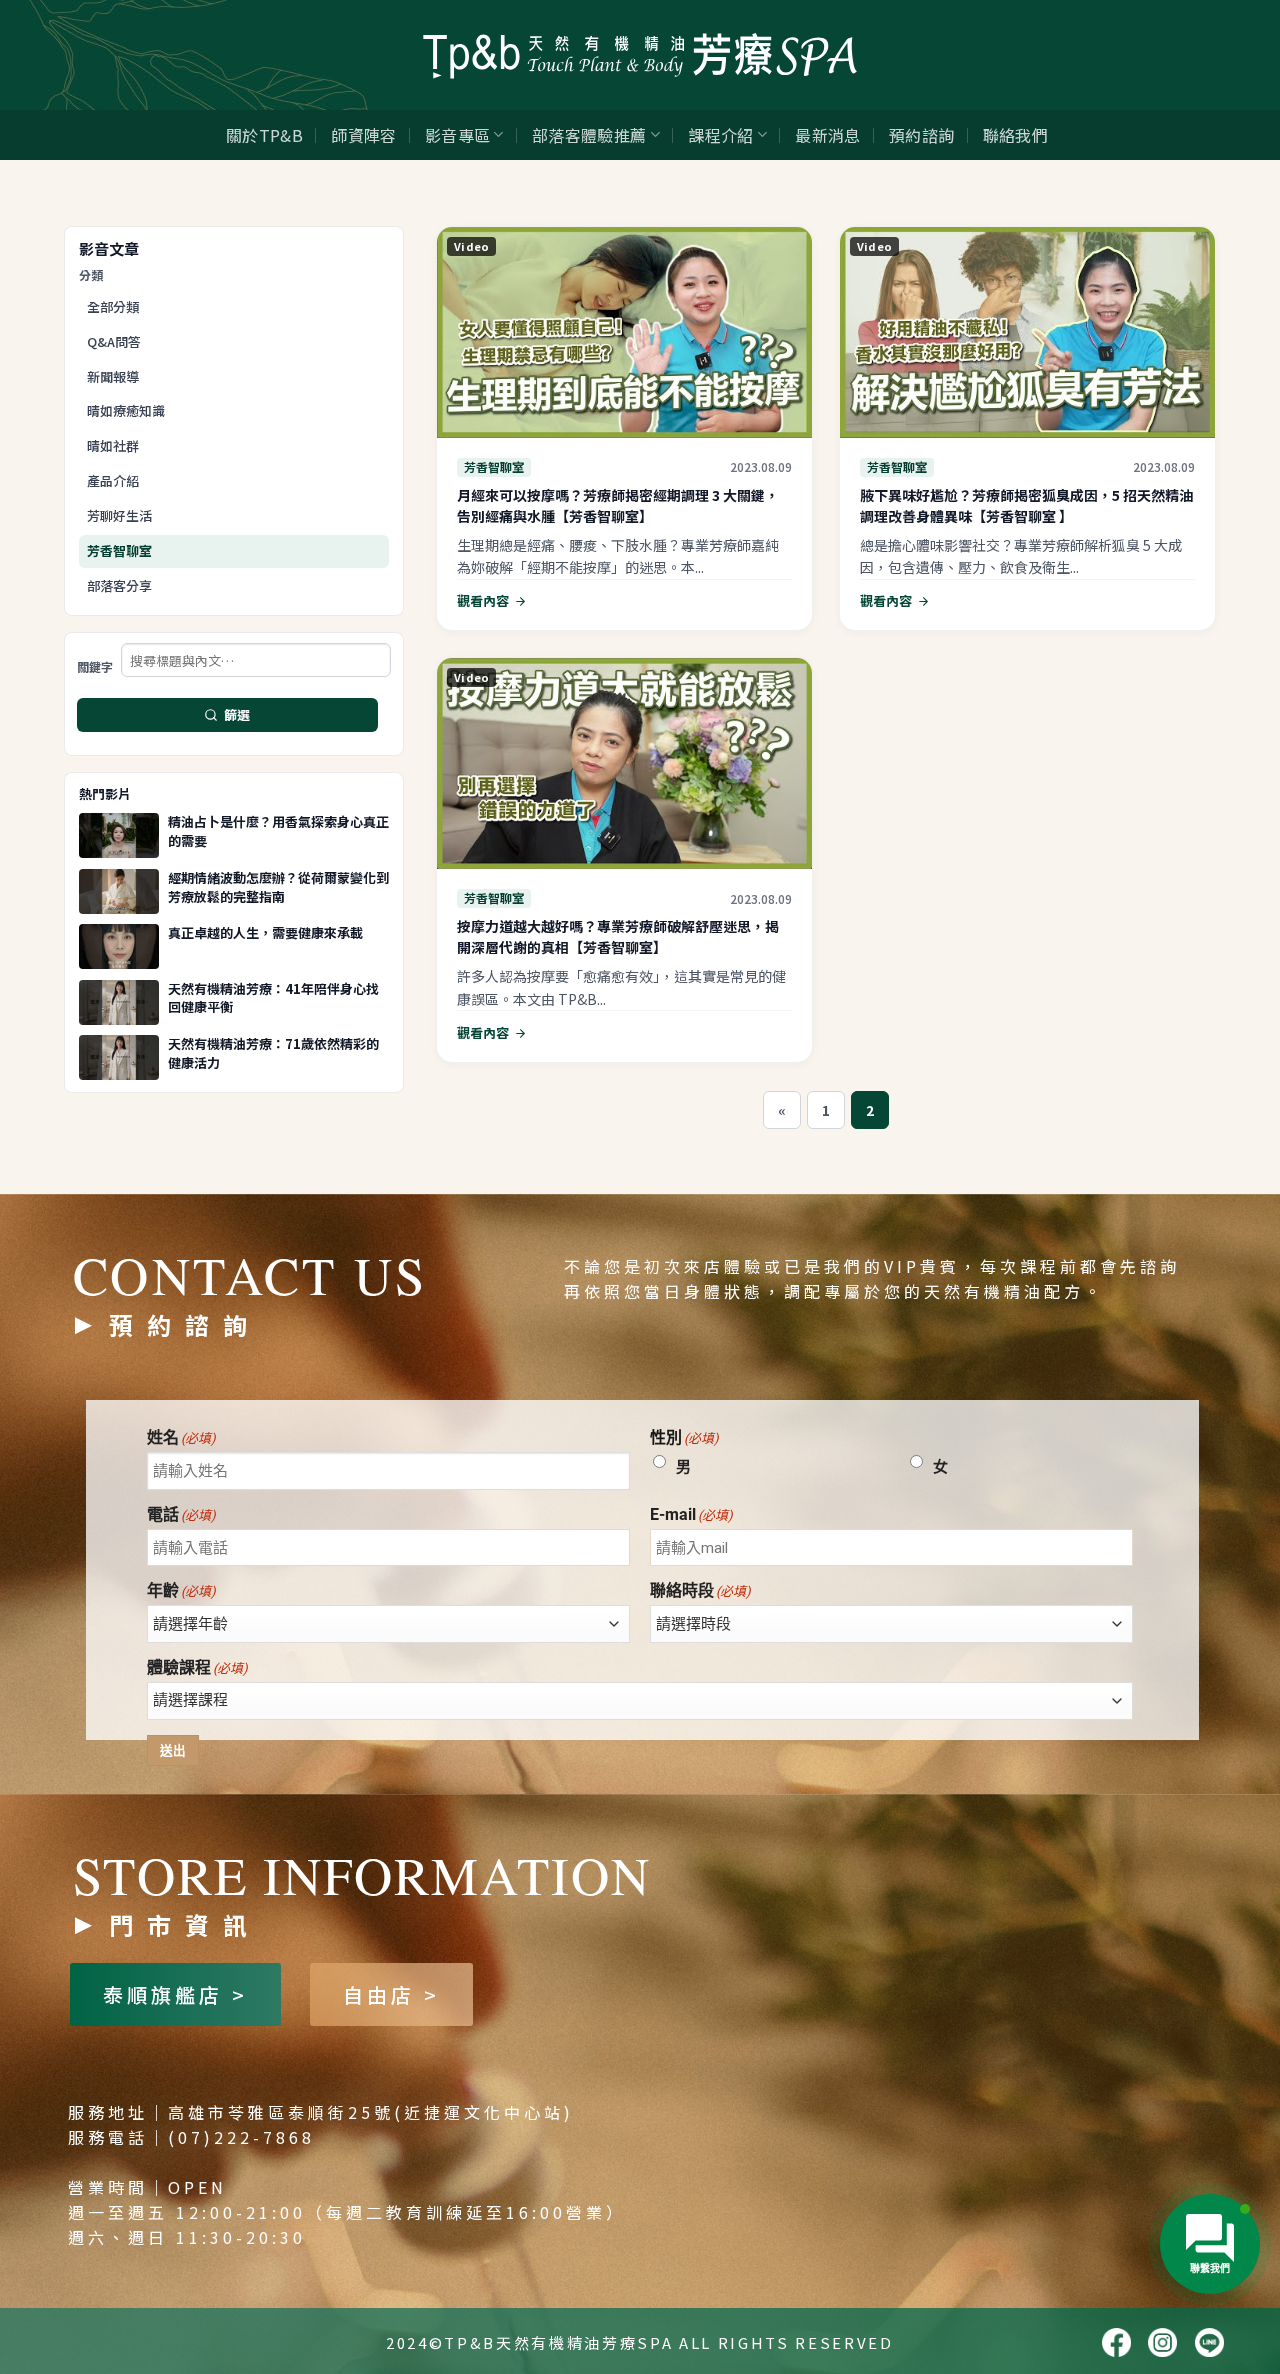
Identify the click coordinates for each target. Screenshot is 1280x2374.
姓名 (181, 1438)
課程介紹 (720, 135)
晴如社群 (113, 445)
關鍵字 (95, 667)
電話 (181, 1515)
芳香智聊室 (119, 550)
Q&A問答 (114, 341)
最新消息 (827, 135)
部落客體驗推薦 (589, 135)
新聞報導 (113, 376)
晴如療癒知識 (126, 410)
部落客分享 (119, 585)
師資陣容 (363, 135)
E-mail (691, 1515)
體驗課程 (197, 1668)
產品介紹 (113, 480)
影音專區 (457, 135)
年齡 (181, 1591)
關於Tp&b (264, 135)
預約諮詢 (921, 135)
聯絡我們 (1015, 135)
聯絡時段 (700, 1591)
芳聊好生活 (119, 515)
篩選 (237, 714)
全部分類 (113, 306)
